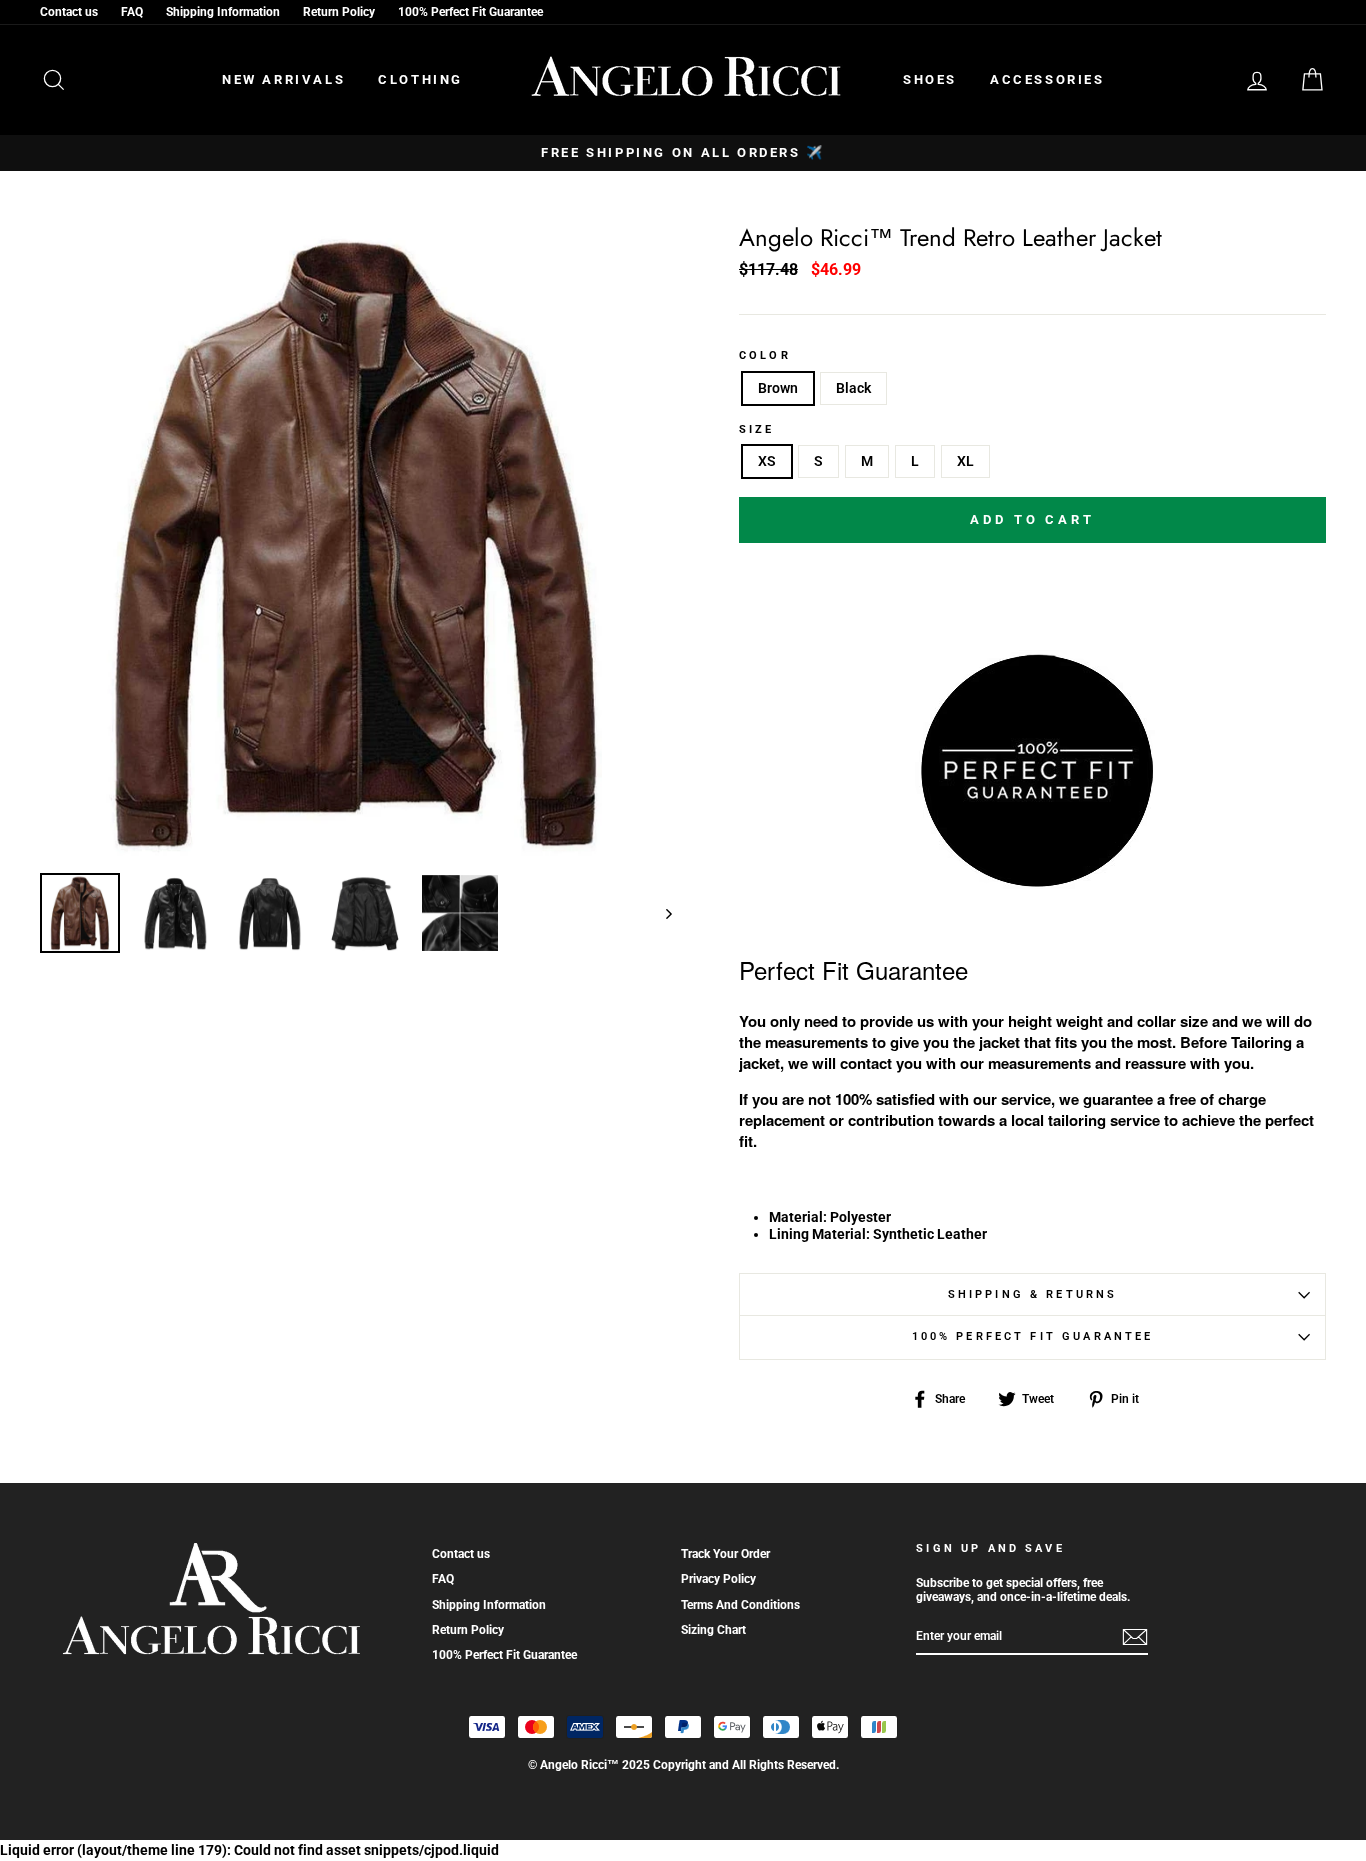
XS (767, 461)
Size (757, 430)
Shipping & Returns (1033, 1294)
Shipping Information (223, 12)
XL (965, 461)
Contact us (69, 12)
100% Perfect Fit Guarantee (470, 12)
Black (853, 388)
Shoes (930, 79)
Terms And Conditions (740, 1605)
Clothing (420, 79)
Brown (778, 388)
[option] (683, 153)
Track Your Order (725, 1554)
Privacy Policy (718, 1579)
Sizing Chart (713, 1630)
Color (765, 356)
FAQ (132, 12)
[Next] (659, 913)
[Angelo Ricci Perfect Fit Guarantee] (1033, 880)
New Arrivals (283, 79)
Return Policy (339, 12)
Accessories (1047, 79)
